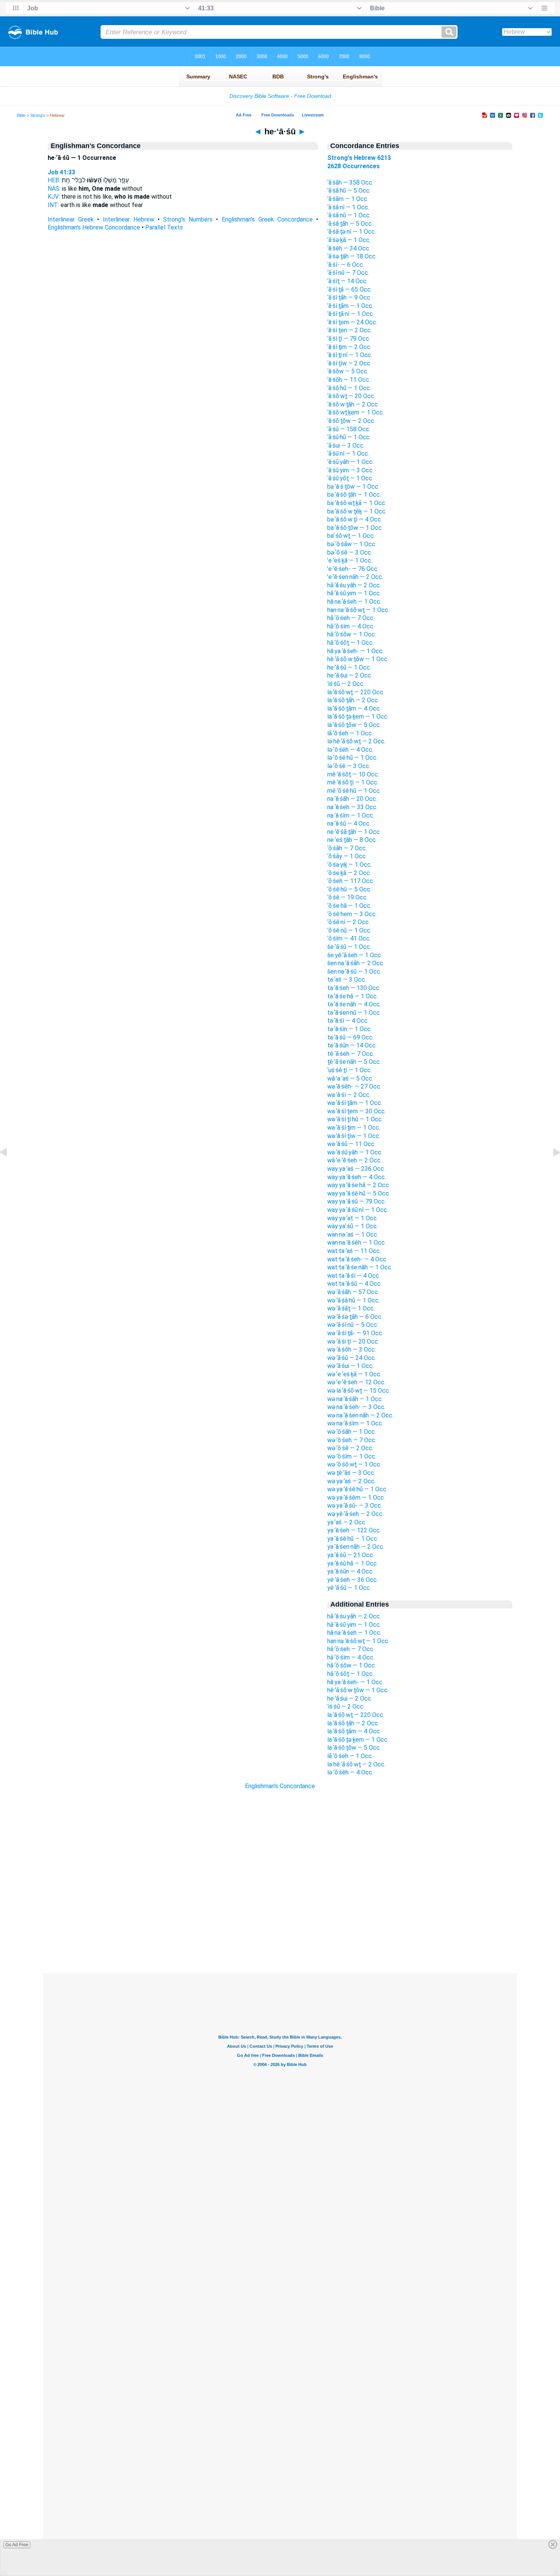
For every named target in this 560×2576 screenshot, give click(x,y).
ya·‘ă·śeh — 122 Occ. (354, 1530)
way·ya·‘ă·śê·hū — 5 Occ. (359, 1193)
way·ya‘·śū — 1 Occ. (353, 1226)
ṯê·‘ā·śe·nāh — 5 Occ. (354, 1062)
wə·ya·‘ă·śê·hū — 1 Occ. (357, 1489)
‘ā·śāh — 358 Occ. (350, 183)
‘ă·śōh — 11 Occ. (349, 380)
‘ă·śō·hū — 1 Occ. (349, 388)
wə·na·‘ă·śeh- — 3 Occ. (356, 1407)
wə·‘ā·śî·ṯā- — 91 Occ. (355, 1333)
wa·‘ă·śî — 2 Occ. (349, 1095)
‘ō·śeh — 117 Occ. (351, 881)
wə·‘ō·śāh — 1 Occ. (352, 1432)
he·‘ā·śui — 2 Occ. (350, 675)
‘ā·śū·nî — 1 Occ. (348, 454)
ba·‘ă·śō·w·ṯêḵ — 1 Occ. (357, 511)
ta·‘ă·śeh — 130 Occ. (354, 988)
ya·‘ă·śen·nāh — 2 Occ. (356, 1547)
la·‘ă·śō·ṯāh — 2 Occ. (353, 700)
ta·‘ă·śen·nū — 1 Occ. (354, 1013)
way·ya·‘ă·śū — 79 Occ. (357, 1201)
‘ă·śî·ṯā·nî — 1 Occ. (351, 314)
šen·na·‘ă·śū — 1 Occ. (354, 972)
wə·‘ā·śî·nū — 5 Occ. (353, 1325)
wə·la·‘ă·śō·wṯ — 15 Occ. (359, 1391)
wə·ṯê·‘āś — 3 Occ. (351, 1473)
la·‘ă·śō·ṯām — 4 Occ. (354, 709)
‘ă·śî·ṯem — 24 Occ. (352, 322)
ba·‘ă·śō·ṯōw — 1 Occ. (355, 528)
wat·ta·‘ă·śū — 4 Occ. (354, 1284)
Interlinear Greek (71, 219)
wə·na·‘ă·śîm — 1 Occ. (355, 1423)
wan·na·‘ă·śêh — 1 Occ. (357, 1243)
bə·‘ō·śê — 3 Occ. (350, 552)
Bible (21, 115)
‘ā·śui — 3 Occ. (346, 446)
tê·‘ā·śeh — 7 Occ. (351, 1054)
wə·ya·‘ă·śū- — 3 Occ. (355, 1506)
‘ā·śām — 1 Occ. (348, 199)
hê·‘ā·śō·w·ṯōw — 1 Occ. (358, 659)
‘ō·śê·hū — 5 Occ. (349, 889)
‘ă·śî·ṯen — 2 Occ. (350, 330)
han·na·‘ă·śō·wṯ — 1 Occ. (358, 610)
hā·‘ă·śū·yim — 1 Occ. (354, 593)
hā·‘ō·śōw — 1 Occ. (352, 634)
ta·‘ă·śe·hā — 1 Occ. (353, 996)
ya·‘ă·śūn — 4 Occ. (350, 1571)
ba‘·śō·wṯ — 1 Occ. (351, 536)
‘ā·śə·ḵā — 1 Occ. (349, 240)
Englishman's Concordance (280, 1786)
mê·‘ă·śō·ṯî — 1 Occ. (353, 782)
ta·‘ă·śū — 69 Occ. (350, 1037)
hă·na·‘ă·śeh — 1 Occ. (354, 602)
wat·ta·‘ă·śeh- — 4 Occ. (357, 1259)
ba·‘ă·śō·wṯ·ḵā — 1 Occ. (357, 503)
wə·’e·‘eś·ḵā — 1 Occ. (354, 1374)
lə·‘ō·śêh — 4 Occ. (350, 750)
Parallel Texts (164, 227)
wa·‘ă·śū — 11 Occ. (351, 1144)
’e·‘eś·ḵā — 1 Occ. (350, 560)
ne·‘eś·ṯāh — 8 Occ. (352, 840)
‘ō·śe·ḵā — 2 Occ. (349, 873)
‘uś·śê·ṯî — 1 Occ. (350, 1070)
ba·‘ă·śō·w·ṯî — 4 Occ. (355, 519)
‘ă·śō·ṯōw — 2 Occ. (351, 421)
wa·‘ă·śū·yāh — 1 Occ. (355, 1152)
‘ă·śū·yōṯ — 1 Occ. (350, 478)
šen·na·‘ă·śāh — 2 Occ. (356, 963)
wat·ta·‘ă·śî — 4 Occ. (354, 1276)
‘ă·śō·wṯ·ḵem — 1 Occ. (356, 412)
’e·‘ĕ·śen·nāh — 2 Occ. (355, 577)
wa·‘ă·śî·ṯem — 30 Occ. (357, 1111)
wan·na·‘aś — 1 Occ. (353, 1235)
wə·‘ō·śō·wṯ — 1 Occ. (354, 1464)
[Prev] (10, 1169)
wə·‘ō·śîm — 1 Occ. (352, 1456)
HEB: (54, 180)
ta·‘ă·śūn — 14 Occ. (352, 1045)
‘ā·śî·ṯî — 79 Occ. (349, 339)
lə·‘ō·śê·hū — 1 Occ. (352, 758)
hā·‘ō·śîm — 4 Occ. (351, 626)
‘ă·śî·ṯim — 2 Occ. (349, 347)
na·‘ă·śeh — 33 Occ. (352, 807)
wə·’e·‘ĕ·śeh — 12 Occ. (356, 1382)
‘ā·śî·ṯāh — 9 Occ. (349, 297)
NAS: (54, 189)
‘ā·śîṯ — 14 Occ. (347, 281)
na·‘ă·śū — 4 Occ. (349, 823)
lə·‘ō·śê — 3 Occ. (349, 766)
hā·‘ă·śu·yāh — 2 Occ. (354, 585)
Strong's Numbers (188, 219)
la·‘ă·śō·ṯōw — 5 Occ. (354, 725)
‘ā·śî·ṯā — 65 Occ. (350, 289)
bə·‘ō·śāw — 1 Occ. (352, 544)
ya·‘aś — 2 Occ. (347, 1522)
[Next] (550, 1169)
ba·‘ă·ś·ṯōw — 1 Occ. (353, 487)
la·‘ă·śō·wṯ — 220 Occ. (356, 692)
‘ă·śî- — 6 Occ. (346, 265)
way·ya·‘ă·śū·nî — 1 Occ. (358, 1210)
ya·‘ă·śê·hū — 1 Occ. (353, 1539)
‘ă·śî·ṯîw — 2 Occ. (349, 363)
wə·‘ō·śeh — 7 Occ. (352, 1440)
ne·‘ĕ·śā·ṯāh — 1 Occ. (354, 832)
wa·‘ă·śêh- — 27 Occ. (354, 1086)
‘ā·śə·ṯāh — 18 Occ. (352, 256)
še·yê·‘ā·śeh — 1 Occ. (355, 955)
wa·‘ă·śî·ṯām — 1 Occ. (355, 1103)
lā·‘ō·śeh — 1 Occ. (350, 733)
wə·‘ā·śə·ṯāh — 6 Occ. (355, 1317)
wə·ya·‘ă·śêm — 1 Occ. (356, 1498)
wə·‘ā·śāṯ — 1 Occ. (351, 1308)
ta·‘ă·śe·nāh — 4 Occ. (354, 1004)
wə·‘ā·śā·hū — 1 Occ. (354, 1300)
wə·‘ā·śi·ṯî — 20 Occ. (353, 1341)
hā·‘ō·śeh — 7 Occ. (351, 618)
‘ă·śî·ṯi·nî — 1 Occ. (350, 355)
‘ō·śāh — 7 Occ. (347, 848)
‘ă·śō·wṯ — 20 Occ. (351, 396)
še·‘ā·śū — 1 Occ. (349, 947)
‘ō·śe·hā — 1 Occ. (349, 906)
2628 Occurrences (354, 166)
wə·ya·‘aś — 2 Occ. (351, 1481)
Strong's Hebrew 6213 (359, 158)
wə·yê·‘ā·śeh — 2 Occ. (355, 1514)
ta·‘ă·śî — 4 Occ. (348, 1021)
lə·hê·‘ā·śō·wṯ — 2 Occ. (356, 741)
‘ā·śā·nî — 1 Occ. (348, 207)
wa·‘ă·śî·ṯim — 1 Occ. (354, 1128)
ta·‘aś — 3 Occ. (347, 980)
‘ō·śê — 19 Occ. (347, 897)
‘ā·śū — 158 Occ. (349, 429)
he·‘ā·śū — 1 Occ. (349, 667)
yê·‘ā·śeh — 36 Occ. (353, 1580)
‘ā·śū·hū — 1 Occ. (349, 437)
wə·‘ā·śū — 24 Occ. (352, 1358)
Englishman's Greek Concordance (267, 219)
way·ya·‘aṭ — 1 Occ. (353, 1218)
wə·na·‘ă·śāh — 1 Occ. (355, 1399)
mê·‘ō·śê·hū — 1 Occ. (354, 791)
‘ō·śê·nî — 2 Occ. (349, 922)
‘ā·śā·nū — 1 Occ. (349, 215)
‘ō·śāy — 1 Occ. (347, 856)
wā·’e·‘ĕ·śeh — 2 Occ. (354, 1160)
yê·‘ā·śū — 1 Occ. (349, 1588)
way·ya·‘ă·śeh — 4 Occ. (357, 1177)
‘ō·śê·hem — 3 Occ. (352, 914)
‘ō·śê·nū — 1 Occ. (349, 930)
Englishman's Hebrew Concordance (94, 227)
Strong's (38, 115)
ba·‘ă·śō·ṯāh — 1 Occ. (354, 495)
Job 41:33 (61, 172)
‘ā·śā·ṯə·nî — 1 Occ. (352, 232)
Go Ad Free (17, 2545)
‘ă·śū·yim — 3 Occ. (350, 470)
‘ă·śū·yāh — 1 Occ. (350, 462)
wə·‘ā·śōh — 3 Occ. (352, 1349)
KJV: (54, 197)
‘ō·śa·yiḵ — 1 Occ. (350, 865)
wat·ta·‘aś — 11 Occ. (354, 1251)
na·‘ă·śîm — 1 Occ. (351, 815)
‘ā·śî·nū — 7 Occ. (348, 273)
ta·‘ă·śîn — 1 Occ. (350, 1029)
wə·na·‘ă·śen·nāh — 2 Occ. (360, 1415)
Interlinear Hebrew (129, 219)
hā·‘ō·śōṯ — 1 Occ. (350, 643)
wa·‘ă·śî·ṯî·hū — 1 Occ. (355, 1119)
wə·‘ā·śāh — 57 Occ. (353, 1292)
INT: (53, 205)
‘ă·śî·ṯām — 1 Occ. (350, 306)
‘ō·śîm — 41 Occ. (349, 938)
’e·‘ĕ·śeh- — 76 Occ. (353, 569)
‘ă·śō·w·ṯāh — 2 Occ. (353, 404)
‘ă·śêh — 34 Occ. (349, 248)
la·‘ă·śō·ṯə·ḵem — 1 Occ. (358, 717)
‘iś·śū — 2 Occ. (346, 684)
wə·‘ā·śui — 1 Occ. (350, 1366)
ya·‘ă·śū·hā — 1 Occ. (353, 1563)
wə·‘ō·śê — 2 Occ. (350, 1448)
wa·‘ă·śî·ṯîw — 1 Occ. (354, 1136)
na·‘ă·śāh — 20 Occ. (352, 799)
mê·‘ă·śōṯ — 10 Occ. (353, 774)
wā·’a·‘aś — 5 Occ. (350, 1078)
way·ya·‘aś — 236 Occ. (356, 1169)
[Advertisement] (280, 1927)
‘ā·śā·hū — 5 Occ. (349, 190)
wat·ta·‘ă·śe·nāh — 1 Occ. (360, 1267)
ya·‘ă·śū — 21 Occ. (351, 1555)
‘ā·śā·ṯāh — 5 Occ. (350, 224)
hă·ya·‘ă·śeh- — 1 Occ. (355, 651)
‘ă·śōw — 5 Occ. (348, 371)
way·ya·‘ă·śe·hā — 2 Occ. (359, 1185)
